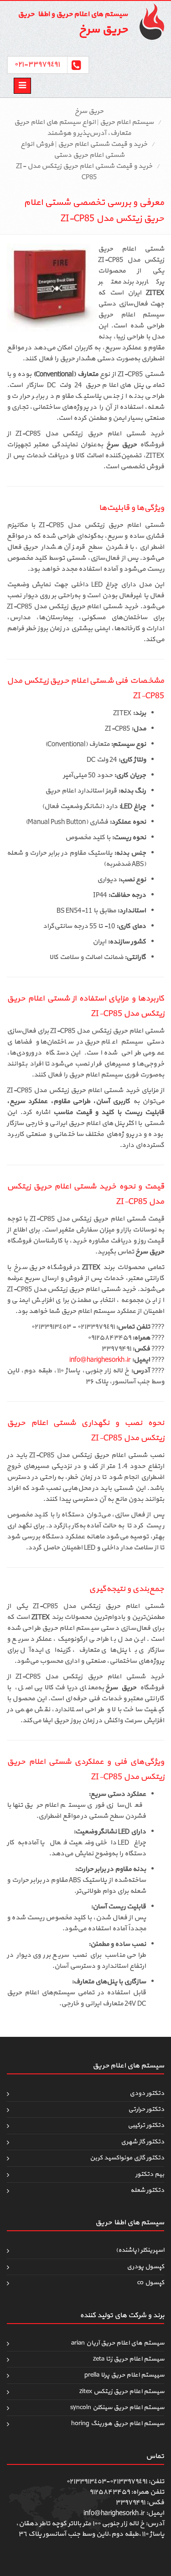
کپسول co (151, 2283)
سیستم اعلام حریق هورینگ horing (118, 2423)
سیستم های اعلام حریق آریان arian (118, 2343)
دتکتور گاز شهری (142, 2142)
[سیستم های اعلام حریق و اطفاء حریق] (148, 21)
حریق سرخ (89, 111)
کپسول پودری (145, 2267)
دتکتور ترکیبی (146, 2125)
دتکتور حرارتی (146, 2109)
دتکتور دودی (147, 2093)
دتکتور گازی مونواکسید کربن (127, 2158)
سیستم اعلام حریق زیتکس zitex (122, 2391)
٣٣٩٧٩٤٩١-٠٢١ (37, 64)
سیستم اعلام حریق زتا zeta (129, 2359)
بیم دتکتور (150, 2174)
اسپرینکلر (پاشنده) (140, 2250)
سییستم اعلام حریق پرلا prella (124, 2375)
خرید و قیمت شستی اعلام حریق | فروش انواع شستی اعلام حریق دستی (84, 150)
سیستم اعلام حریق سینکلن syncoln (117, 2407)
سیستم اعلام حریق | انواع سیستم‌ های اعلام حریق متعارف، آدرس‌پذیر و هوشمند (84, 128)
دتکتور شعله (147, 2190)
